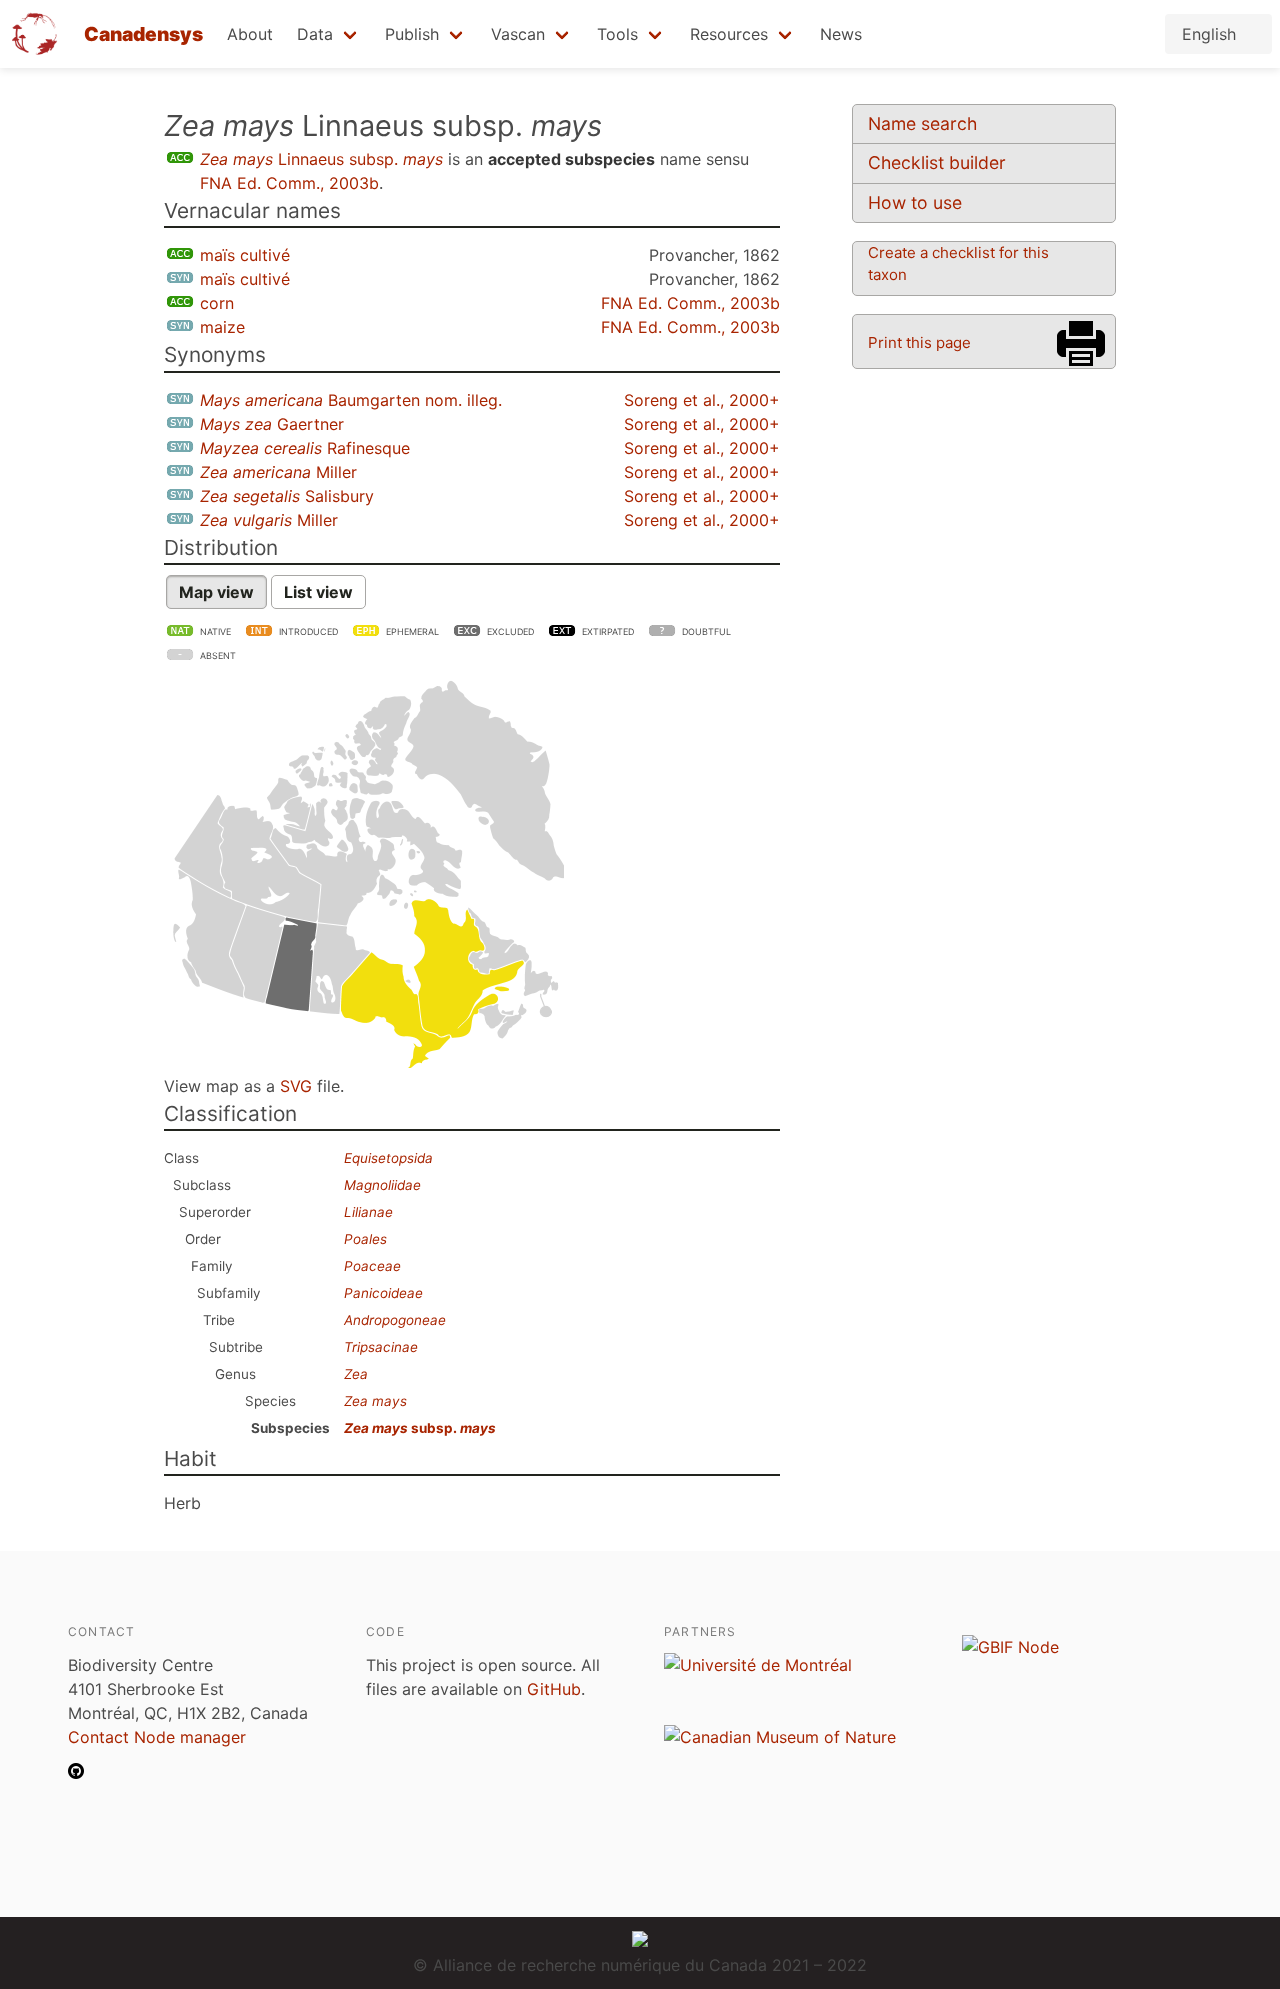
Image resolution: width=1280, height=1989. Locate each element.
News (841, 34)
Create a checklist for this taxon (958, 263)
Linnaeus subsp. (321, 159)
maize (222, 327)
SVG (296, 1086)
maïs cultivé (245, 255)
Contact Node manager (157, 1737)
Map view (216, 592)
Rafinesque (305, 448)
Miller (278, 472)
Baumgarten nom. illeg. (351, 400)
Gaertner (272, 424)
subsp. (420, 1428)
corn (217, 303)
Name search (922, 123)
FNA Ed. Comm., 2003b (289, 183)
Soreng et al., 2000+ (702, 400)
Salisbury (287, 496)
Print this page (919, 342)
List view (318, 592)
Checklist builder (937, 162)
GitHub (554, 1689)
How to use (915, 202)
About (250, 34)
